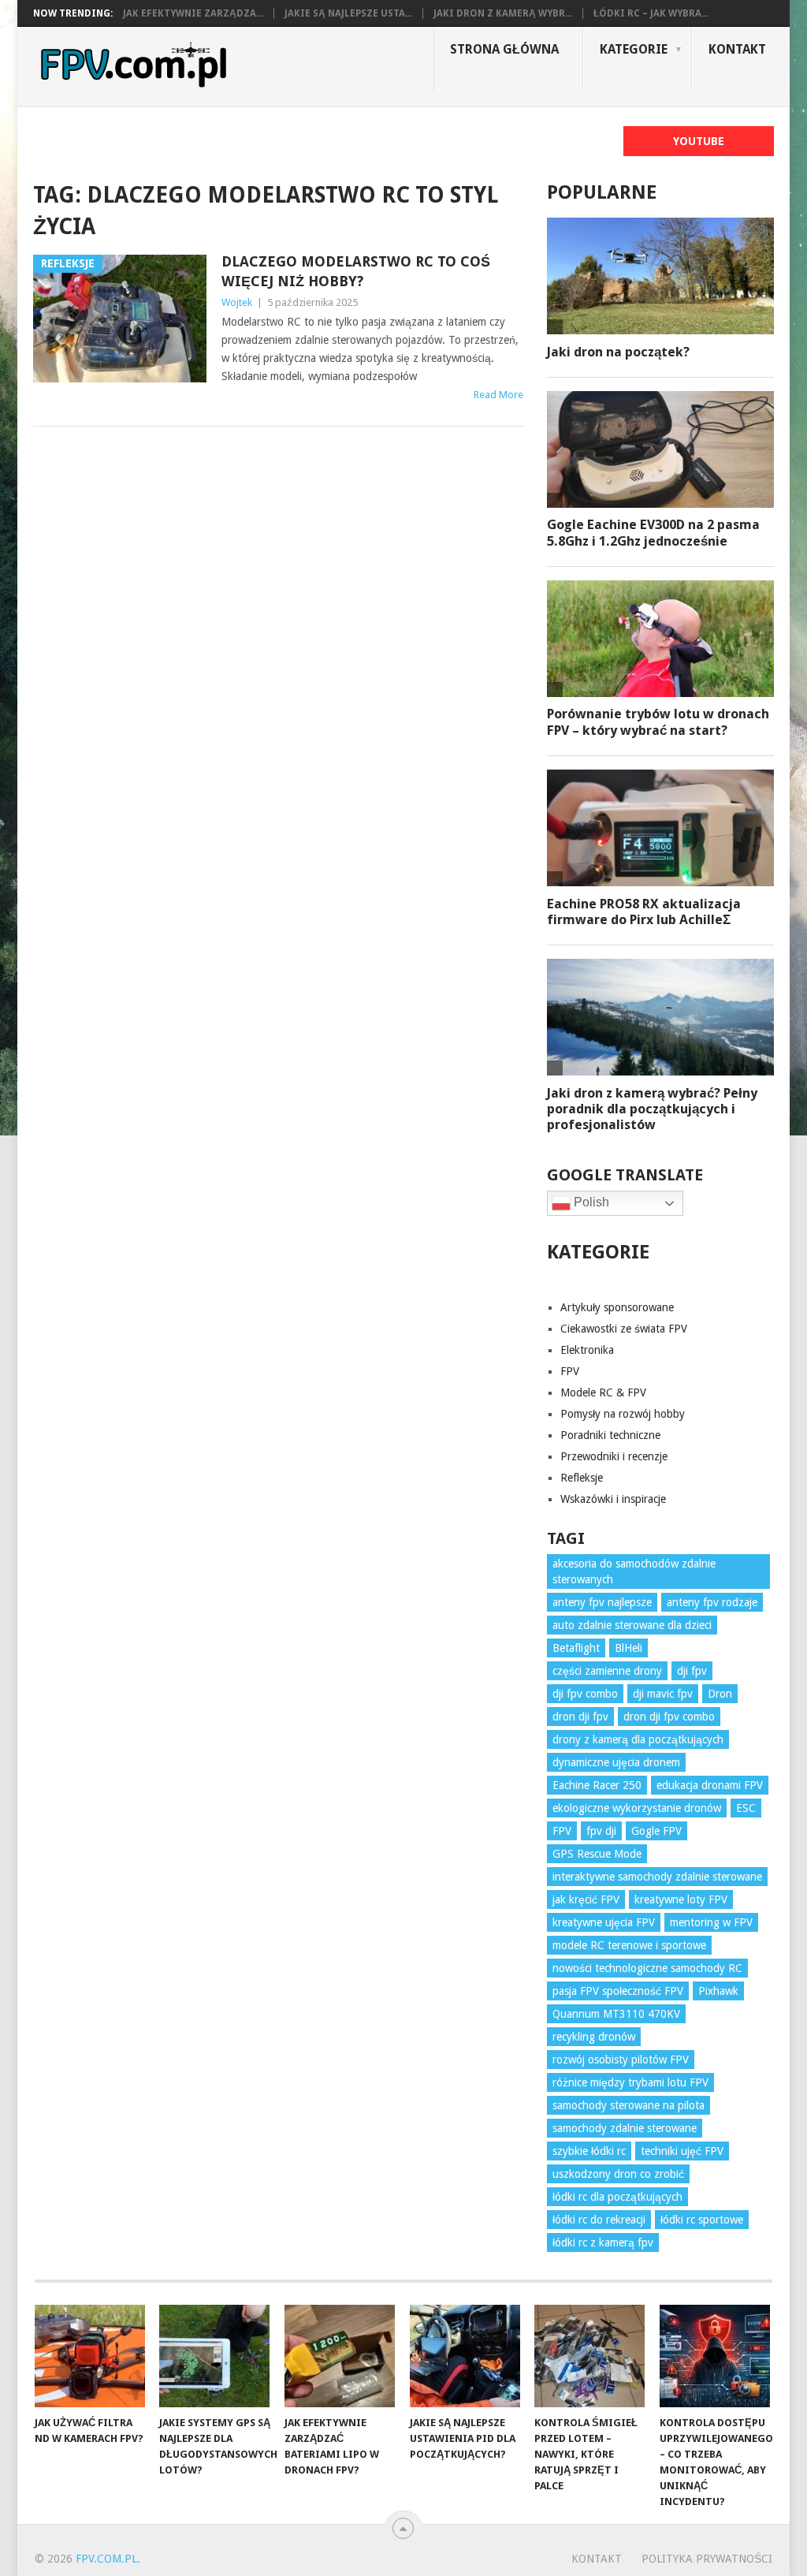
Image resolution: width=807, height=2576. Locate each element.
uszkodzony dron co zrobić (618, 2174)
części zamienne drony (607, 1671)
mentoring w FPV (711, 1922)
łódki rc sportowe (702, 2220)
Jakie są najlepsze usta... (348, 13)
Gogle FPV (656, 1831)
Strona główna (504, 49)
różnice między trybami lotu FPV (630, 2082)
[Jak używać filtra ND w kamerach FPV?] (90, 2356)
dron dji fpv (580, 1717)
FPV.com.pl (106, 2559)
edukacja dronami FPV (710, 1785)
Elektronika (587, 1350)
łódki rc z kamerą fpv (603, 2242)
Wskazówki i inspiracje (613, 1499)
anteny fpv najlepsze (602, 1602)
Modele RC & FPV (603, 1392)
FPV (570, 1371)
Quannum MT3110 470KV (616, 2014)
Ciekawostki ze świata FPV (624, 1329)
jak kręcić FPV (586, 1899)
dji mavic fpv (663, 1694)
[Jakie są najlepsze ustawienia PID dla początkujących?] (465, 2356)
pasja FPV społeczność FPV (618, 1991)
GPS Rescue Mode (597, 1854)
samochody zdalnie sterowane (625, 2128)
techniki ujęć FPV (682, 2151)
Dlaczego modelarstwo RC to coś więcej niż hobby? (356, 271)
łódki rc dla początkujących (617, 2197)
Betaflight (576, 1648)
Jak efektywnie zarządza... (193, 13)
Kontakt (737, 49)
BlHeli (628, 1648)
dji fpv (692, 1671)
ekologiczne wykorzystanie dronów (637, 1808)
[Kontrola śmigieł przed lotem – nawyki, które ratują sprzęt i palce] (589, 2356)
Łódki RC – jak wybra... (651, 13)
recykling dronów (594, 2037)
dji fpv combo (585, 1694)
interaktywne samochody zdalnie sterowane (657, 1877)
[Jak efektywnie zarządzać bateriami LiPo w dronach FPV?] (340, 2356)
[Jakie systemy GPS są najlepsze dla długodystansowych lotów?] (214, 2356)
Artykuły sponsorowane (617, 1307)
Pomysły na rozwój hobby (623, 1414)
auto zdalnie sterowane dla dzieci (632, 1625)
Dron (720, 1694)
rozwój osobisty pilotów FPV (621, 2060)
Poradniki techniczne (610, 1435)
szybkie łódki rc (589, 2151)
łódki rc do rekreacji (599, 2220)
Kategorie (634, 49)
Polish (590, 1202)
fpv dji (601, 1831)
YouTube (699, 141)
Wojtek (237, 302)
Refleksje (582, 1478)
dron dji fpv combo (669, 1717)
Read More (498, 395)
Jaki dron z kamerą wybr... (503, 13)
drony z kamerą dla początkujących (638, 1739)
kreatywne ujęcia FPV (604, 1922)
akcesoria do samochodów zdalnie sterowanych (634, 1571)
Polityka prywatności (707, 2559)
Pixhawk (718, 1991)
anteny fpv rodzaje (712, 1602)
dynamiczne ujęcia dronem (616, 1762)
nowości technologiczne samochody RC (647, 1968)
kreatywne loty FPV (681, 1899)
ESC (746, 1808)
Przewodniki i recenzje (614, 1456)
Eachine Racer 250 (597, 1785)
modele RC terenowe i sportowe (629, 1945)
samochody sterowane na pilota (628, 2105)
